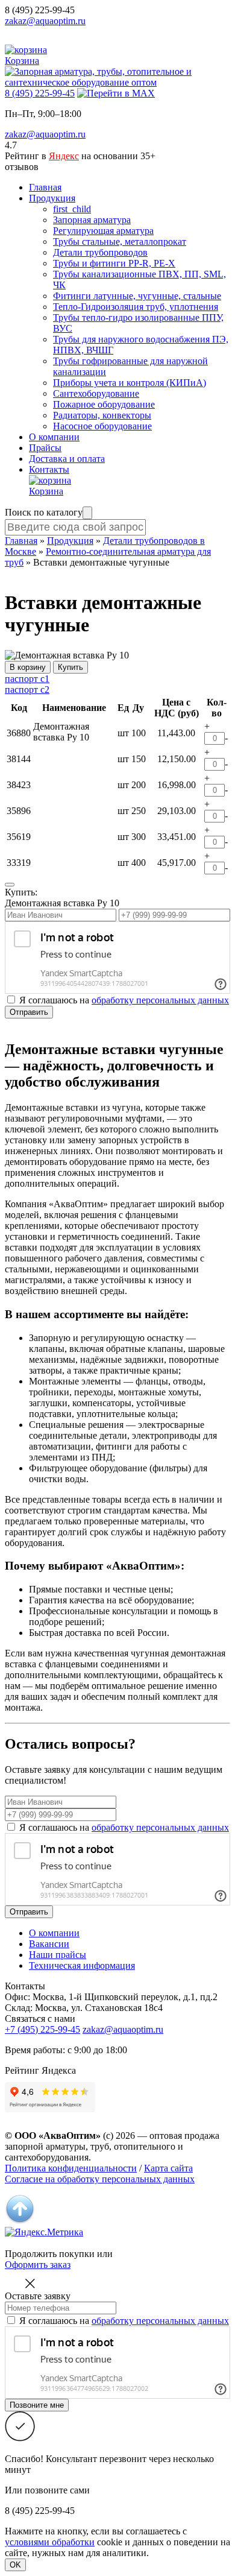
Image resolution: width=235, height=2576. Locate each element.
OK (15, 2565)
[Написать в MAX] (116, 93)
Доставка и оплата (67, 459)
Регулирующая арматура (103, 231)
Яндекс (64, 156)
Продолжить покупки (50, 2254)
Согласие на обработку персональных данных (100, 2179)
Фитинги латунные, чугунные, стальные (137, 296)
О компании (54, 437)
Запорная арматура (92, 220)
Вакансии (49, 1944)
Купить (70, 667)
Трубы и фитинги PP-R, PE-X (114, 263)
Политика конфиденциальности (71, 2168)
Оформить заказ (38, 2265)
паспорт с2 (27, 690)
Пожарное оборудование (104, 404)
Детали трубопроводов (100, 252)
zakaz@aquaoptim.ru (45, 21)
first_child (72, 209)
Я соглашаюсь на (124, 1827)
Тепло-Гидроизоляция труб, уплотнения (136, 307)
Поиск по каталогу (44, 512)
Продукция (52, 198)
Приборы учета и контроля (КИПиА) (130, 383)
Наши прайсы (58, 1955)
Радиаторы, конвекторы (102, 415)
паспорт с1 (27, 679)
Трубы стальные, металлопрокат (120, 241)
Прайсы (45, 448)
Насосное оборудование (102, 426)
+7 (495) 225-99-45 (42, 2029)
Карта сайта (168, 2168)
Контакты (49, 469)
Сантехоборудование (96, 393)
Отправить (29, 1012)
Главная (45, 187)
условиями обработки (50, 2542)
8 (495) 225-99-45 (40, 10)
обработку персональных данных (160, 1000)
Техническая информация (82, 1965)
